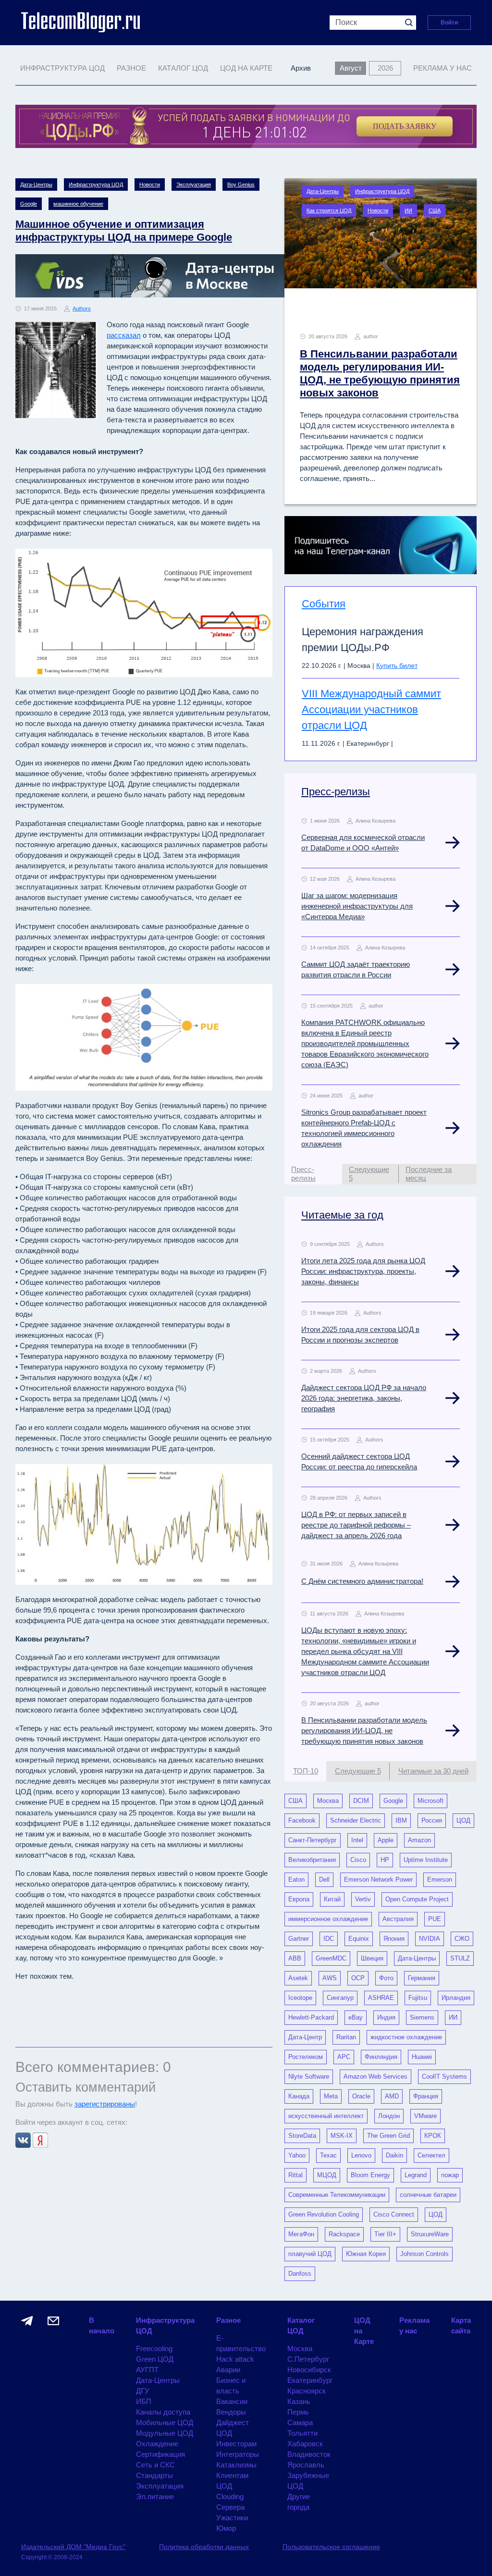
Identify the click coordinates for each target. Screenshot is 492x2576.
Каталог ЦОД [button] (183, 68)
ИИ (408, 210)
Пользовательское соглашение (331, 2547)
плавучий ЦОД (310, 2254)
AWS (330, 1978)
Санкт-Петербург (313, 1840)
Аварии (228, 2370)
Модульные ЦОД (165, 2433)
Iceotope (300, 1998)
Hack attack (235, 2359)
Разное (228, 2320)
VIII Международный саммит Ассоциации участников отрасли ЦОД (371, 709)
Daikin (394, 2155)
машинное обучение (78, 204)
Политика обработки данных (204, 2547)
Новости (150, 185)
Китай (332, 1899)
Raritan (346, 2037)
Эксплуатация (194, 185)
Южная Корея (366, 2254)
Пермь (298, 2412)
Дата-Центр (305, 2037)
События (324, 604)
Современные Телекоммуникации (337, 2195)
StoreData (302, 2136)
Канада (299, 2096)
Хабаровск (305, 2444)
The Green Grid (388, 2136)
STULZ (460, 1958)
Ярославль (306, 2465)
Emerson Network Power (378, 1880)
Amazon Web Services (375, 2077)
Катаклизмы (236, 2465)
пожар (450, 2175)
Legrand (416, 2175)
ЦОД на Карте (246, 68)
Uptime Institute (426, 1860)
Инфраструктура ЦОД (96, 185)
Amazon (419, 1840)
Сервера (230, 2507)
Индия (386, 2017)
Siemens (422, 2017)
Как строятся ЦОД (329, 210)
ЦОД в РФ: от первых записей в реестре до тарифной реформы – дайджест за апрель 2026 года (356, 1525)
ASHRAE (381, 1998)
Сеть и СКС (155, 2465)
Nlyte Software (309, 2077)
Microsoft (430, 1801)
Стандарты (154, 2475)
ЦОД (463, 1820)
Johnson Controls (424, 2254)
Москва (328, 1801)
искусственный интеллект (326, 2116)
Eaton (296, 1880)
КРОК (433, 2136)
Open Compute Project (417, 1899)
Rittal (295, 2175)
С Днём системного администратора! (362, 1581)
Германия (422, 1978)
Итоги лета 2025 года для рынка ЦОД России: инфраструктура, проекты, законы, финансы (363, 1271)
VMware (425, 2116)
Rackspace (344, 2234)
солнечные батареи (428, 2195)
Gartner (299, 1939)
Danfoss (300, 2274)
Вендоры (231, 2412)
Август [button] (351, 68)
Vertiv (363, 1899)
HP (385, 1860)
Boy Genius (241, 185)
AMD (392, 2096)
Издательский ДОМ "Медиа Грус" (73, 2547)
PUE (435, 1919)
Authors (82, 308)
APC (344, 2057)
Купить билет (397, 666)
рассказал (124, 335)
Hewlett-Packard (311, 2017)
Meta (331, 2096)
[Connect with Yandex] (40, 2139)
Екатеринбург (310, 2380)
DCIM (361, 1801)
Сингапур (340, 1998)
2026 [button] (385, 68)
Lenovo (361, 2155)
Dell (324, 1880)
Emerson (440, 1880)
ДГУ (143, 2391)
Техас (328, 2155)
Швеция (372, 1958)
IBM (401, 1820)
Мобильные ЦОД (165, 2422)
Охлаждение (157, 2444)
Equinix (359, 1939)
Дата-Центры (36, 185)
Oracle (361, 2096)
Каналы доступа (163, 2412)
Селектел (431, 2155)
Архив (301, 68)
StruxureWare (430, 2234)
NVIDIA (430, 1939)
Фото (386, 1978)
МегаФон (301, 2234)
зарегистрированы (105, 2104)
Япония (394, 1939)
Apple (386, 1840)
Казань (299, 2401)
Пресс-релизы (336, 792)
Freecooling (154, 2348)
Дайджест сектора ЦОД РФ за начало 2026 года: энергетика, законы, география (364, 1398)
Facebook (302, 1820)
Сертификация (160, 2454)
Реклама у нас (443, 68)
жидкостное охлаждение (406, 2037)
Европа (299, 1899)
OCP (358, 1978)
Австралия (398, 1919)
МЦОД (327, 2175)
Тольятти (302, 2433)
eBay (356, 2017)
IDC (329, 1939)
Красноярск (307, 2391)
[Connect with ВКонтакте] (24, 2139)
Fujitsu (418, 1998)
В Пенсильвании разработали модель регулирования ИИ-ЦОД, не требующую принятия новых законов (364, 1731)
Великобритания (312, 1860)
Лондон (389, 2116)
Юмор (226, 2528)
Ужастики (232, 2518)
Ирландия (456, 1998)
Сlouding (230, 2496)
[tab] (313, 1174)
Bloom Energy (370, 2175)
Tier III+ (385, 2234)
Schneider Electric (356, 1820)
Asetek (298, 1978)
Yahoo (297, 2155)
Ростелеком (306, 2057)
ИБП (144, 2401)
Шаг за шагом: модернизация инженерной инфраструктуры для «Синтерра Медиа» (357, 906)
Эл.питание (155, 2496)
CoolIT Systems (444, 2077)
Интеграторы (238, 2454)
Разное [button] (131, 68)
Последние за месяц (429, 1174)
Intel (357, 1840)
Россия (432, 1820)
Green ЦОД (155, 2359)
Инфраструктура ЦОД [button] (62, 68)
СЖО (462, 1939)
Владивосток (309, 2454)
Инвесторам (236, 2444)
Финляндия (381, 2057)
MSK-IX (342, 2136)
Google (29, 204)
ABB (295, 1958)
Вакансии (232, 2401)
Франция (426, 2096)
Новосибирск (309, 2370)
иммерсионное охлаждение (328, 1919)
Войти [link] (449, 23)
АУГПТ (147, 2370)
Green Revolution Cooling (324, 2214)
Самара (300, 2422)
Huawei (422, 2057)
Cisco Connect (394, 2214)
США (435, 210)
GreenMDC (331, 1958)
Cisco (358, 1860)
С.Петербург (308, 2359)
